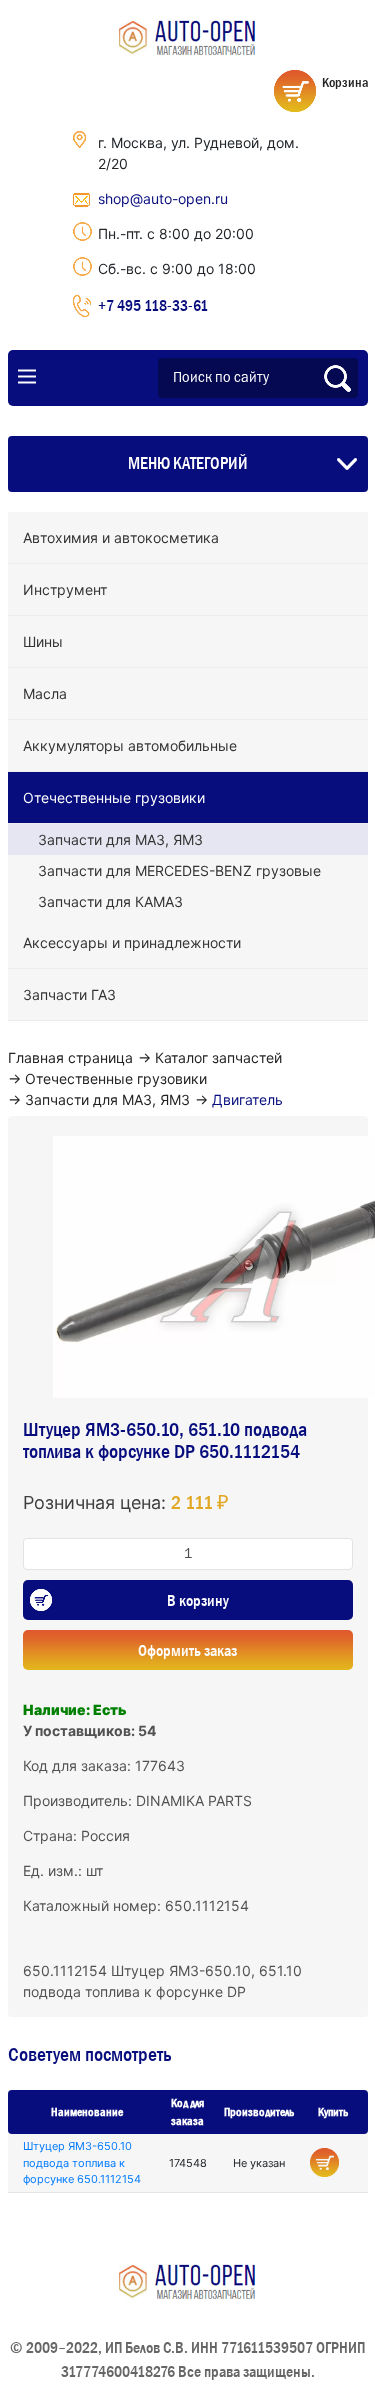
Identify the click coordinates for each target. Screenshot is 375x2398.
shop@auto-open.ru (163, 198)
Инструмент (65, 589)
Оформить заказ (187, 1650)
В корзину (198, 1600)
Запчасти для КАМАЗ (110, 901)
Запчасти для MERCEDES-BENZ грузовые (179, 870)
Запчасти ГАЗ (69, 994)
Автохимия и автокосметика (121, 537)
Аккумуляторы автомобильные (130, 745)
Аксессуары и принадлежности (132, 942)
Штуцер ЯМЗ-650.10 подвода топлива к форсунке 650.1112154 (82, 2162)
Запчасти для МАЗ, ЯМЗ (120, 839)
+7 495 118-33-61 (153, 305)
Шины (43, 641)
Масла (45, 693)
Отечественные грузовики (114, 797)
